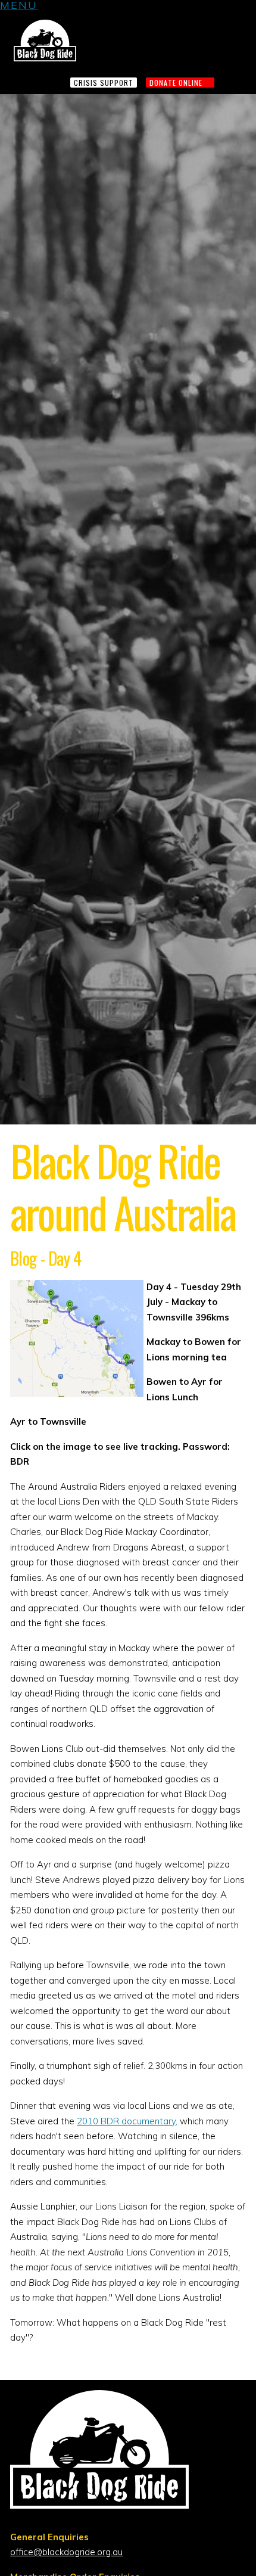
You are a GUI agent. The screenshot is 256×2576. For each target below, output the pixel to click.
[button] (19, 7)
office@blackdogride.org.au (66, 2552)
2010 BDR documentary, (127, 2121)
